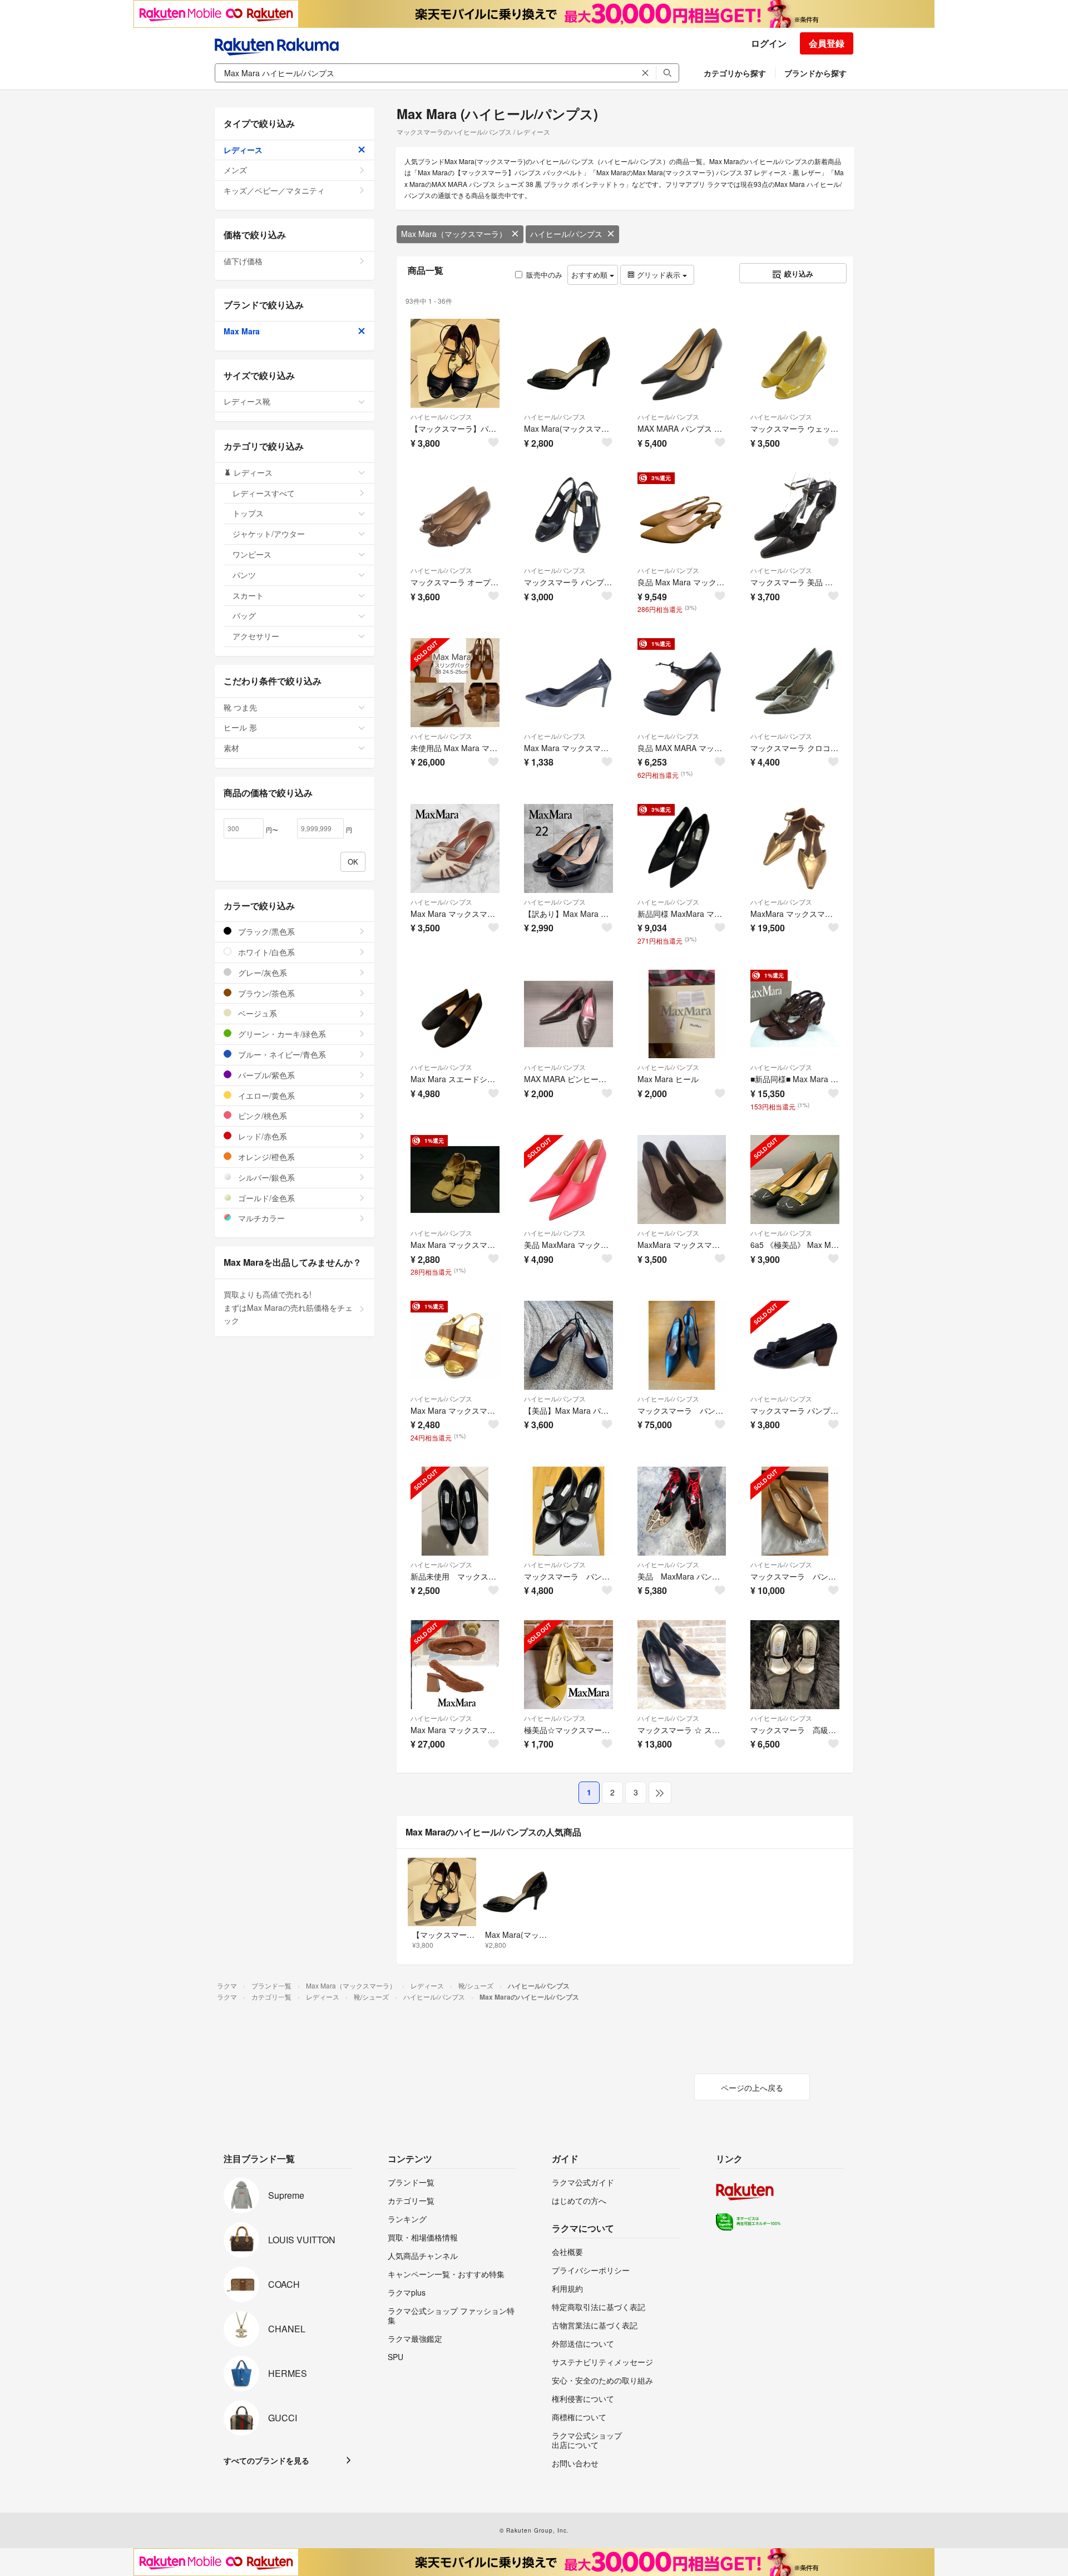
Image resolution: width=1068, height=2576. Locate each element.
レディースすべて (264, 493)
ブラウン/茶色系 (265, 993)
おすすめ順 (590, 275)
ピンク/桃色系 (261, 1116)
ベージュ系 (256, 1013)
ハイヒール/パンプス (566, 234)
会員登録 (827, 43)
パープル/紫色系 (265, 1075)
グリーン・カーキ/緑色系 (281, 1034)
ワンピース (252, 554)
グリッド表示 (659, 275)
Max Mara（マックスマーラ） (454, 234)
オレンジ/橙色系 (265, 1157)
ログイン (769, 43)
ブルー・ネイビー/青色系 (281, 1054)
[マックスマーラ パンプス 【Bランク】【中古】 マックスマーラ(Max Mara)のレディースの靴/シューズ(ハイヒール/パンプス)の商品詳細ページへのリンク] (568, 517)
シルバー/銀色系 (265, 1177)
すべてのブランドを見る (266, 2460)
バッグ (244, 615)
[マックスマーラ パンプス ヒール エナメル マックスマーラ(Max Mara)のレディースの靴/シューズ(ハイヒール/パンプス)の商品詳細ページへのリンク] (795, 1511)
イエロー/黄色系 (265, 1095)
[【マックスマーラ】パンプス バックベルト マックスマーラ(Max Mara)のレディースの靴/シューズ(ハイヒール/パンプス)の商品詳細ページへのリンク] (455, 363)
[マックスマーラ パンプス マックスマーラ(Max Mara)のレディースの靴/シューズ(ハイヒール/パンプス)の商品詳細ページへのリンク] (682, 1345)
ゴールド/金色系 (265, 1198)
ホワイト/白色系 (265, 952)
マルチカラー (260, 1218)
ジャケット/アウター (269, 534)
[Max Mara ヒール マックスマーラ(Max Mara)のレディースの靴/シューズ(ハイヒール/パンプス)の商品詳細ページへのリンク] (682, 1014)
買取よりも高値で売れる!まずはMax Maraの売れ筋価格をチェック (288, 1307)
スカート (248, 595)
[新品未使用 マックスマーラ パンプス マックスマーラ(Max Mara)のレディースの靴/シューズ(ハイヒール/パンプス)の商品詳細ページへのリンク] (455, 1511)
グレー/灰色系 (261, 973)
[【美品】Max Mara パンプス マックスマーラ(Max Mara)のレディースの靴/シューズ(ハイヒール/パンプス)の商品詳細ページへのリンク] (568, 1345)
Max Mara (242, 331)
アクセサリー (256, 636)
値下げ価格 (243, 261)
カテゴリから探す (735, 73)
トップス (248, 513)
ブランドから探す (815, 73)
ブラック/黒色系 (265, 931)
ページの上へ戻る (752, 2088)
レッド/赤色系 (261, 1136)
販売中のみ (544, 275)
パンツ (244, 575)
